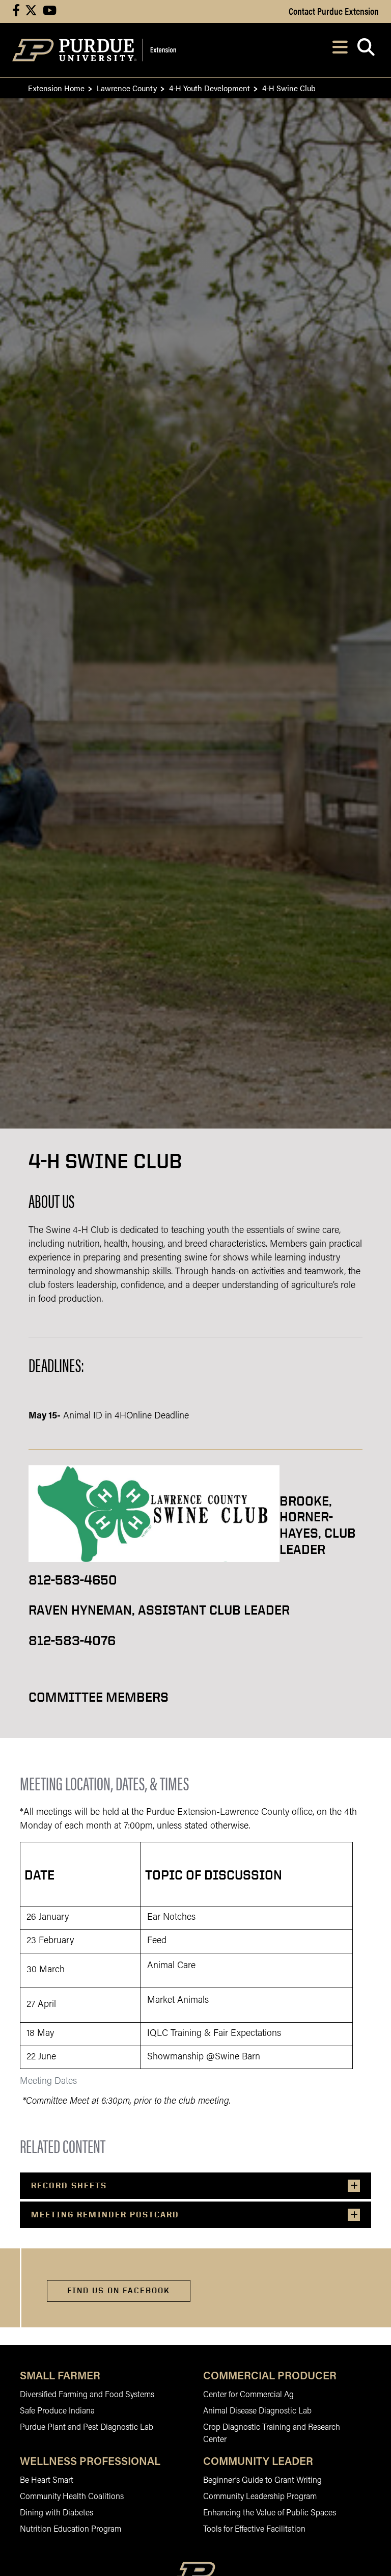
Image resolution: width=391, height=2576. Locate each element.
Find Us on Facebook (119, 2290)
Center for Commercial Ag (248, 2395)
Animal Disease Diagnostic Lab (257, 2411)
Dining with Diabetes (57, 2513)
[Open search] (366, 50)
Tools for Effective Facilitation (254, 2530)
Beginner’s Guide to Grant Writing (262, 2481)
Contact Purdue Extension (334, 11)
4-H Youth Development (210, 88)
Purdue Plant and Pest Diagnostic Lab (87, 2428)
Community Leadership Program (260, 2497)
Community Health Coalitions (72, 2497)
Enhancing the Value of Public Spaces (270, 2513)
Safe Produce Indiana (57, 2411)
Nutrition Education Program (71, 2530)
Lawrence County (127, 88)
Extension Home (56, 88)
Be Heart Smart (47, 2481)
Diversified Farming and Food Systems (87, 2395)
